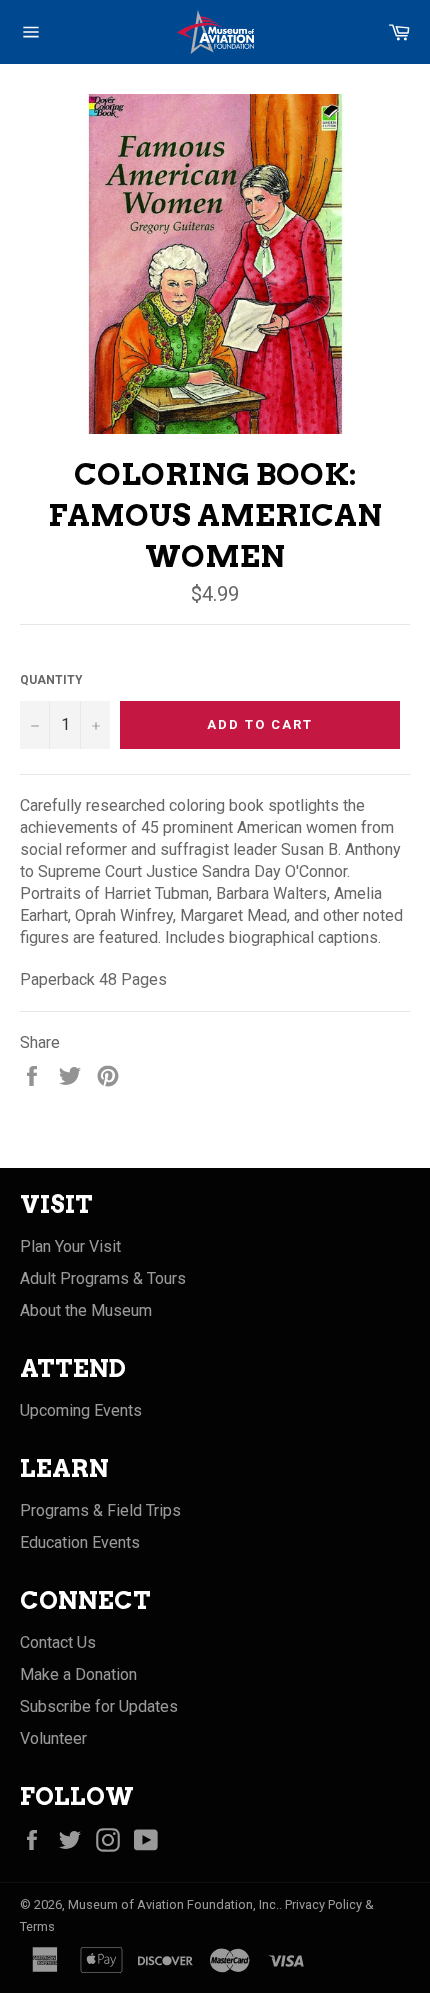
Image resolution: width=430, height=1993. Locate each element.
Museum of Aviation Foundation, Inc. (173, 1904)
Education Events (80, 1542)
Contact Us (58, 1642)
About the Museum (86, 1310)
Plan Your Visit (70, 1246)
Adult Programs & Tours (103, 1278)
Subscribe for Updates (99, 1706)
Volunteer (53, 1738)
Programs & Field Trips (100, 1510)
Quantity (51, 680)
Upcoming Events (81, 1410)
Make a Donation (78, 1674)
